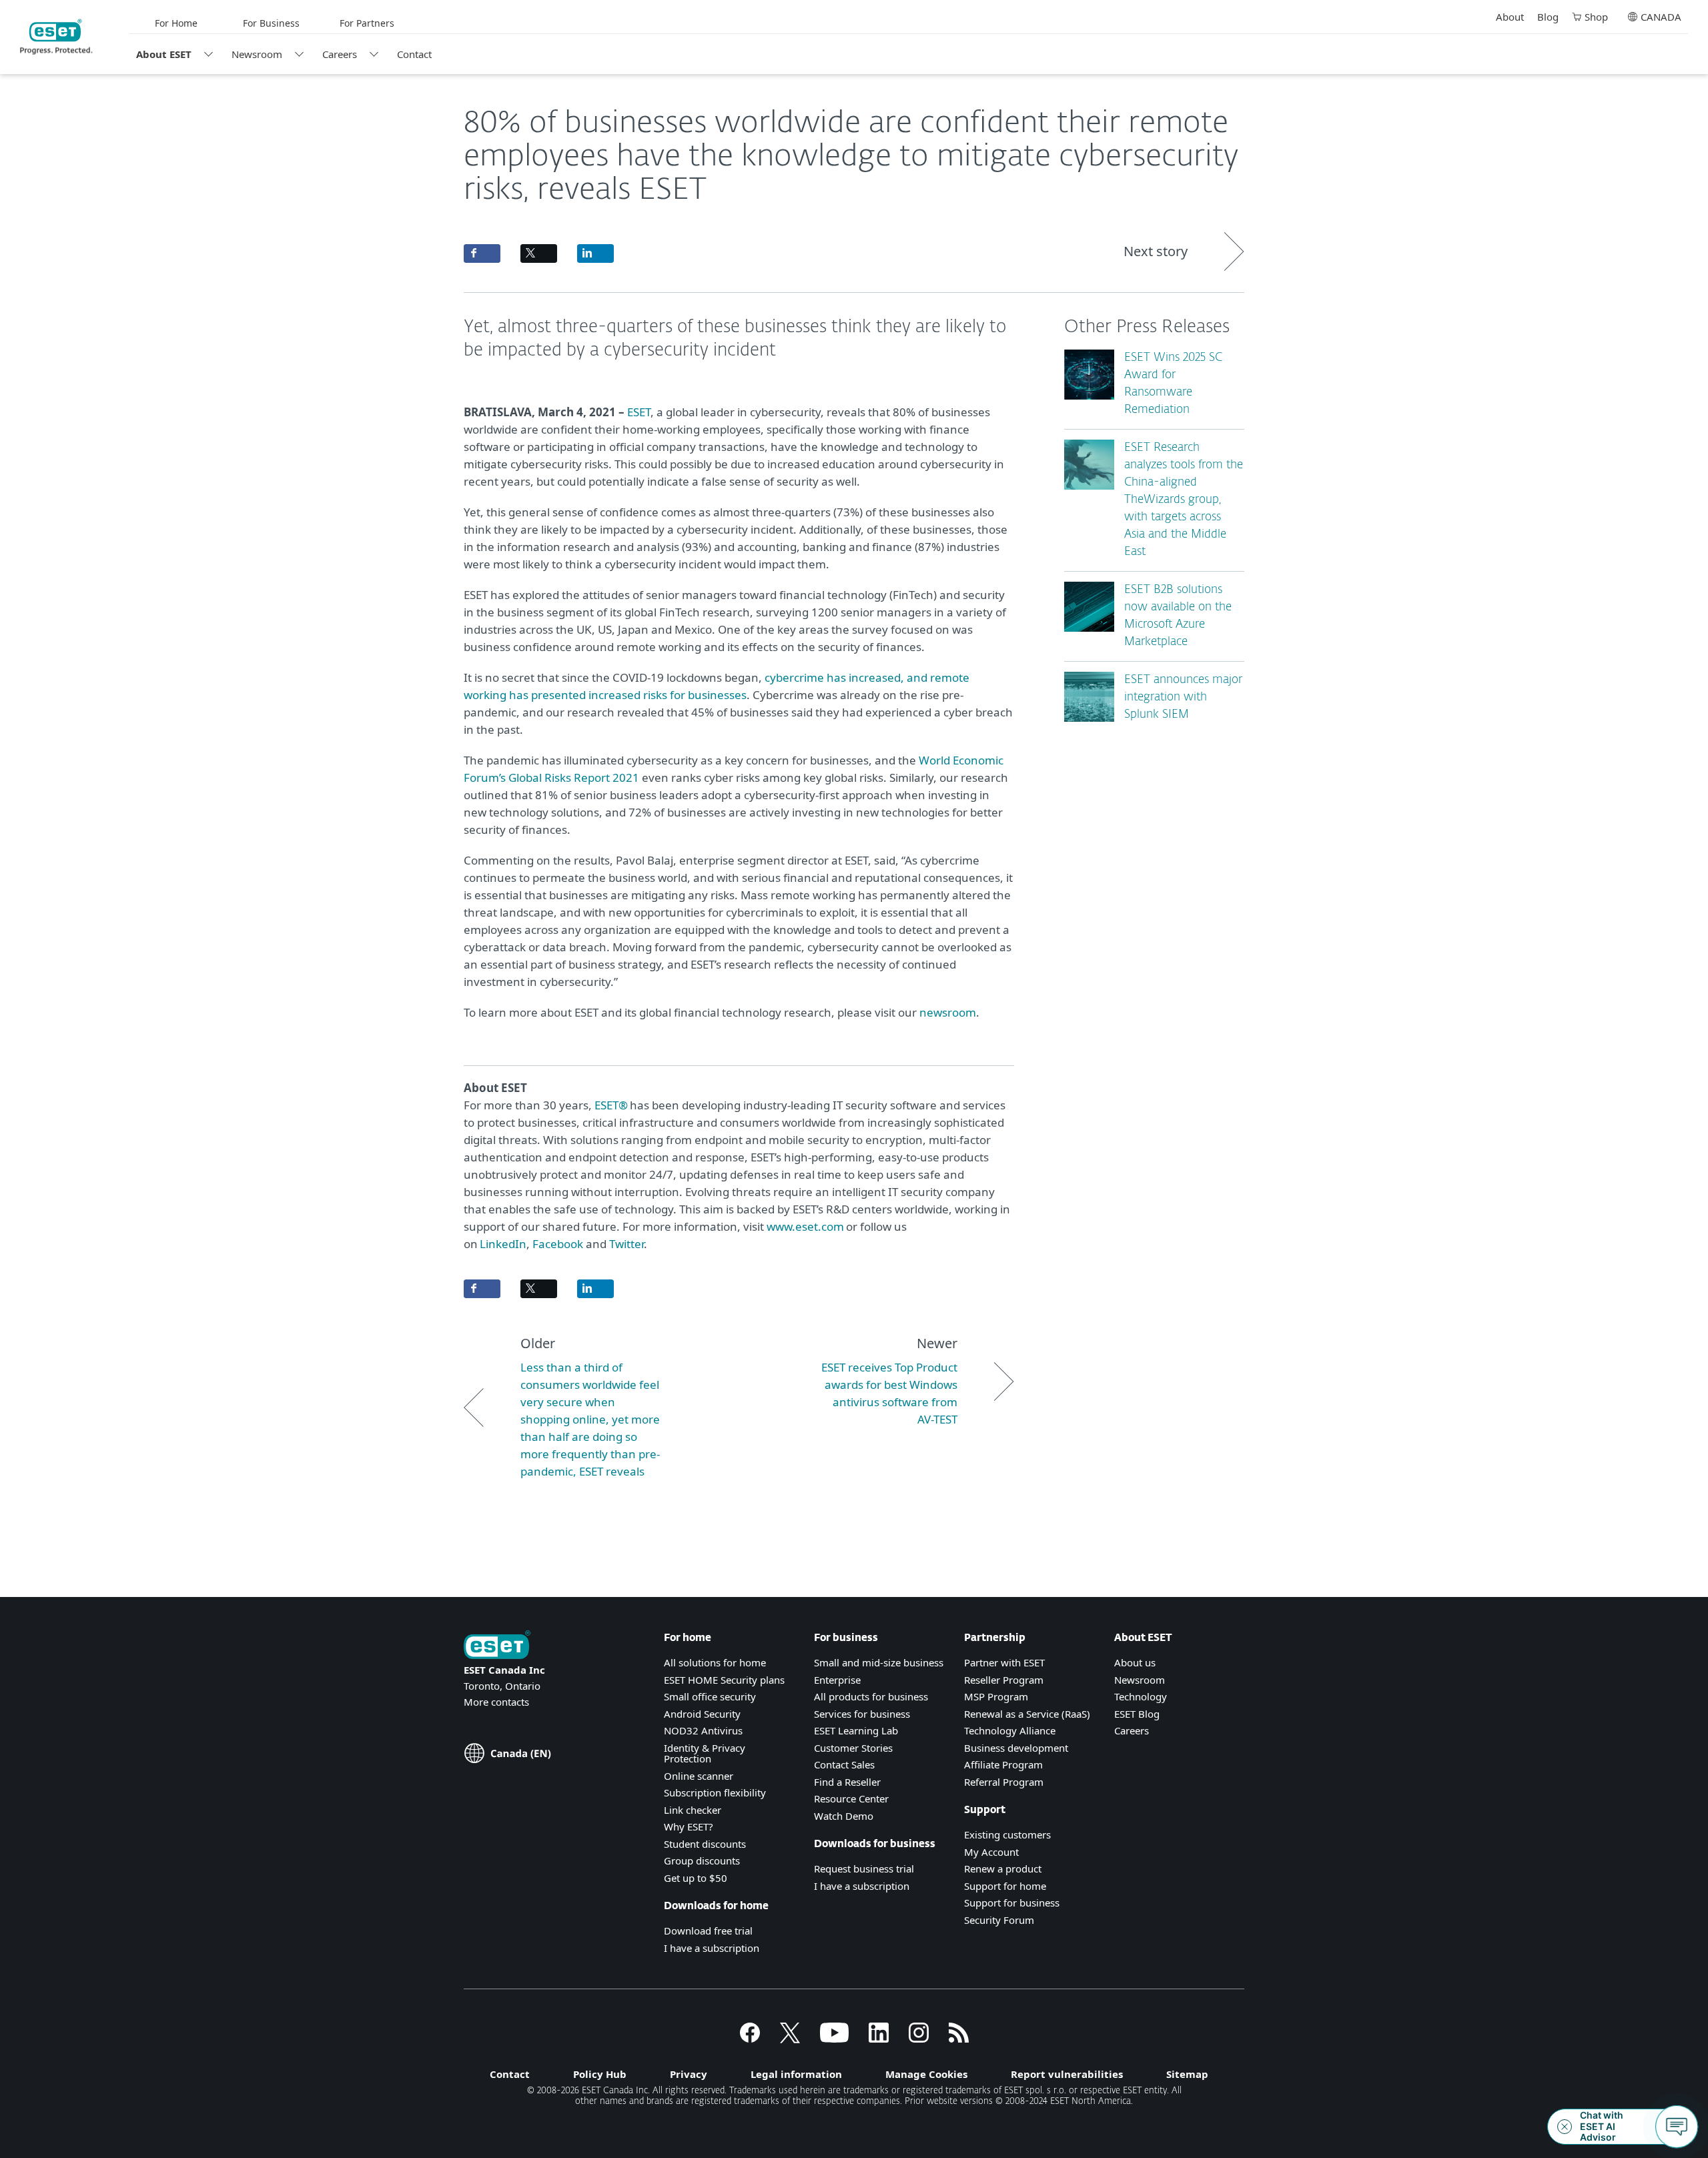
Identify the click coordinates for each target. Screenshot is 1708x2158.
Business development (1016, 1748)
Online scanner (699, 1776)
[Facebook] (750, 2039)
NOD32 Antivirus (703, 1730)
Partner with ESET (1004, 1662)
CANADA (1661, 17)
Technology (1141, 1696)
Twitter (626, 1244)
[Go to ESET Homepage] (56, 37)
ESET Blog (1137, 1714)
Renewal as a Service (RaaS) (1027, 1714)
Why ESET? (689, 1826)
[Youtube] (834, 2039)
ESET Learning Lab (856, 1730)
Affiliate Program (1003, 1764)
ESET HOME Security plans (724, 1680)
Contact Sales (844, 1764)
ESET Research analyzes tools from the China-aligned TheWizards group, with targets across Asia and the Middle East (1184, 500)
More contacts (496, 1702)
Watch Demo (844, 1816)
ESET (639, 412)
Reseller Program (1004, 1680)
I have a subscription (712, 1948)
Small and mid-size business (879, 1662)
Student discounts (705, 1844)
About (1510, 17)
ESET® (611, 1105)
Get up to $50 (696, 1878)
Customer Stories (853, 1748)
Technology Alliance (1010, 1730)
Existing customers (1007, 1834)
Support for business (1012, 1903)
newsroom (948, 1012)
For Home (176, 23)
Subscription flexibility (715, 1792)
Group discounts (702, 1860)
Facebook (559, 1244)
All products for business (871, 1696)
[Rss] (959, 2039)
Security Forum (999, 1920)
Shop (1596, 17)
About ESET (164, 54)
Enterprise (837, 1680)
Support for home (1005, 1886)
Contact (414, 54)
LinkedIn (503, 1244)
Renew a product (1003, 1868)
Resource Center (851, 1798)
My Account (991, 1852)
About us (1135, 1662)
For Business (271, 23)
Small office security (710, 1696)
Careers (340, 54)
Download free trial (708, 1931)
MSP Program (996, 1696)
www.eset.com (805, 1226)
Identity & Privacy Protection (705, 1753)
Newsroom (257, 54)
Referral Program (1004, 1782)
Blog (1548, 17)
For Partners (367, 23)
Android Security (702, 1714)
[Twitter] (790, 2039)
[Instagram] (919, 2039)
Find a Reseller (847, 1782)
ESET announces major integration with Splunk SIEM (1183, 697)
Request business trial (864, 1868)
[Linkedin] (879, 2039)
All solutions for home (715, 1662)
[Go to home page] (497, 1646)
